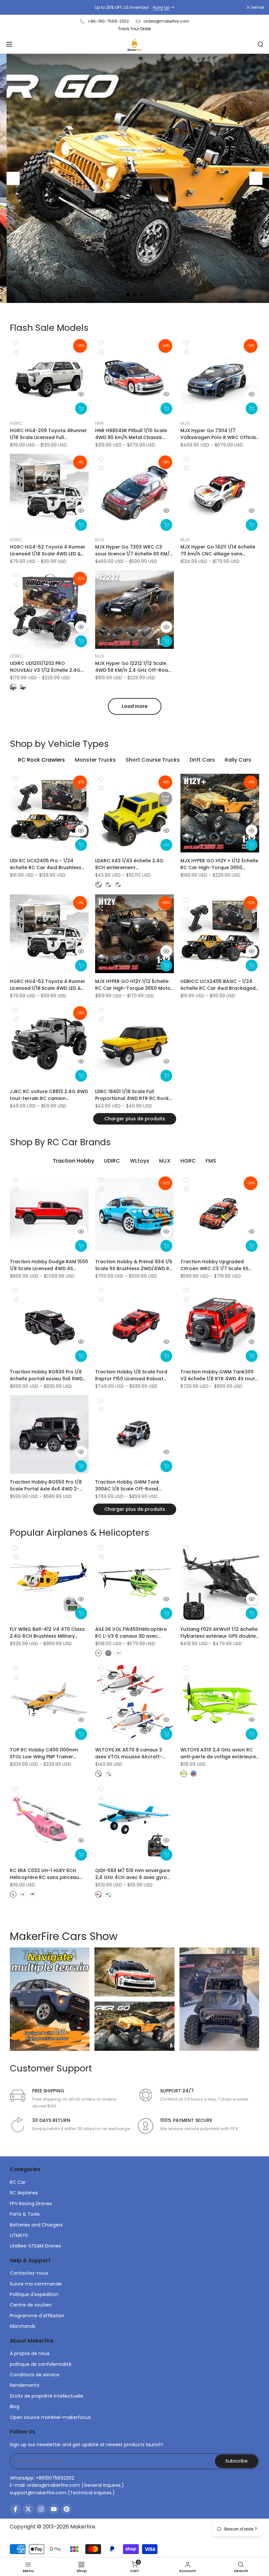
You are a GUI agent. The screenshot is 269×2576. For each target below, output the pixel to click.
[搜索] (260, 44)
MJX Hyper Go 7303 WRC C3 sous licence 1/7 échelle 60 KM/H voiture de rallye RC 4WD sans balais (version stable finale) (134, 550)
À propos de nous (30, 2353)
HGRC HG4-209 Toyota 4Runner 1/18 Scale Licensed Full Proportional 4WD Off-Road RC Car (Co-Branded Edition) (48, 434)
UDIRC (17, 656)
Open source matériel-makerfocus (50, 2417)
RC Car (18, 2182)
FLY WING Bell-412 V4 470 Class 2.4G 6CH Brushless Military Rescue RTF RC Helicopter (47, 1633)
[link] (134, 178)
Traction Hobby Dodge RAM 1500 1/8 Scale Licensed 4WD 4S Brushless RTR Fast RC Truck (49, 1265)
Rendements (25, 2385)
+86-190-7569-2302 (108, 21)
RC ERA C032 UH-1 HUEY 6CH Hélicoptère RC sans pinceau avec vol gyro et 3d (44, 1874)
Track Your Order (134, 29)
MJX (185, 423)
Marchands (23, 2326)
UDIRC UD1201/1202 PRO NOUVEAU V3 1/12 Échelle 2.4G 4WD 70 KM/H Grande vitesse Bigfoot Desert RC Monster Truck (49, 667)
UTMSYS (19, 2235)
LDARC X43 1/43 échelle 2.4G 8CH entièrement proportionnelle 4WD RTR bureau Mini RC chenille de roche (134, 864)
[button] (15, 343)
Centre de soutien (31, 2305)
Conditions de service (35, 2375)
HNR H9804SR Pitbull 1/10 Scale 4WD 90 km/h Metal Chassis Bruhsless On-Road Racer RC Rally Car (131, 434)
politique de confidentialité (41, 2364)
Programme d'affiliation (37, 2316)
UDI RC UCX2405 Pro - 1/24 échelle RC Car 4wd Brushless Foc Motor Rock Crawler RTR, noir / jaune (46, 864)
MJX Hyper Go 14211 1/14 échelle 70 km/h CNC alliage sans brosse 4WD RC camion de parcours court (218, 550)
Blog (15, 2406)
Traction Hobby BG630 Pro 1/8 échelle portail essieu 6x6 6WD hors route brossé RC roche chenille (46, 1375)
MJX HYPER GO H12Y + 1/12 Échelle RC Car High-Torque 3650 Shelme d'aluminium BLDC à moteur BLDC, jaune (219, 864)
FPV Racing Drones (31, 2204)
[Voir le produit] (166, 845)
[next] (256, 178)
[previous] (13, 178)
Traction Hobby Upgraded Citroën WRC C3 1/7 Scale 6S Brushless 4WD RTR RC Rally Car (219, 1265)
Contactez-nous (29, 2273)
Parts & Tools (25, 2214)
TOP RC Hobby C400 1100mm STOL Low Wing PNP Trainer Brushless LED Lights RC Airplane (48, 1753)
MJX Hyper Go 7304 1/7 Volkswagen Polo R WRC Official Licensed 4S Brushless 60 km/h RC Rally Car (219, 434)
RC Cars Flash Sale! (134, 7)
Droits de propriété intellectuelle (47, 2396)
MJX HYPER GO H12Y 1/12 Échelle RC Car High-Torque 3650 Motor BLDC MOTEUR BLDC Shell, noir (134, 985)
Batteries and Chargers (36, 2225)
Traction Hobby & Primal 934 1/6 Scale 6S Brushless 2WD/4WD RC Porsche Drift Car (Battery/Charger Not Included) (134, 1265)
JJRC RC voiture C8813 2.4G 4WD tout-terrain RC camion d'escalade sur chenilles (49, 1095)
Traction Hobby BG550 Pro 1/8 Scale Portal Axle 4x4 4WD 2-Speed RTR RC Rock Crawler (46, 1486)
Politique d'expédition (34, 2294)
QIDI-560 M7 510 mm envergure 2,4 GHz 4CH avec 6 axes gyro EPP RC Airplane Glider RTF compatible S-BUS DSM (133, 1874)
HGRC (16, 423)
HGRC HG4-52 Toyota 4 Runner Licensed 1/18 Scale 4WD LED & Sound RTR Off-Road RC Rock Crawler (48, 550)
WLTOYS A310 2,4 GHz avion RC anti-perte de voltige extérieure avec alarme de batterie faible (218, 1753)
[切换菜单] (9, 44)
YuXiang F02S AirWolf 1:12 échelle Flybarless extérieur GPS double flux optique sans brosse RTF (219, 1633)
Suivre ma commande (36, 2284)
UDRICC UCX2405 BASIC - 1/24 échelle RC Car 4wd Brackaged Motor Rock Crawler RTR (218, 985)
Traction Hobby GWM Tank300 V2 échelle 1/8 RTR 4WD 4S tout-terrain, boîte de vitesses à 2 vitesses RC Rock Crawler (219, 1375)
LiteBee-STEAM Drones (35, 2246)
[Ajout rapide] (81, 409)
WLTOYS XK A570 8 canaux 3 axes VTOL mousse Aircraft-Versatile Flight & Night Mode (130, 1753)
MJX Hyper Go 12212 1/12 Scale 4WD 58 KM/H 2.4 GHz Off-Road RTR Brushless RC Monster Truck (134, 667)
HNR (99, 423)
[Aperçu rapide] (81, 394)
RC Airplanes (24, 2193)
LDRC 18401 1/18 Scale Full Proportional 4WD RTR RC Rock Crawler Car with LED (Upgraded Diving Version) (134, 1095)
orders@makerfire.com (166, 21)
